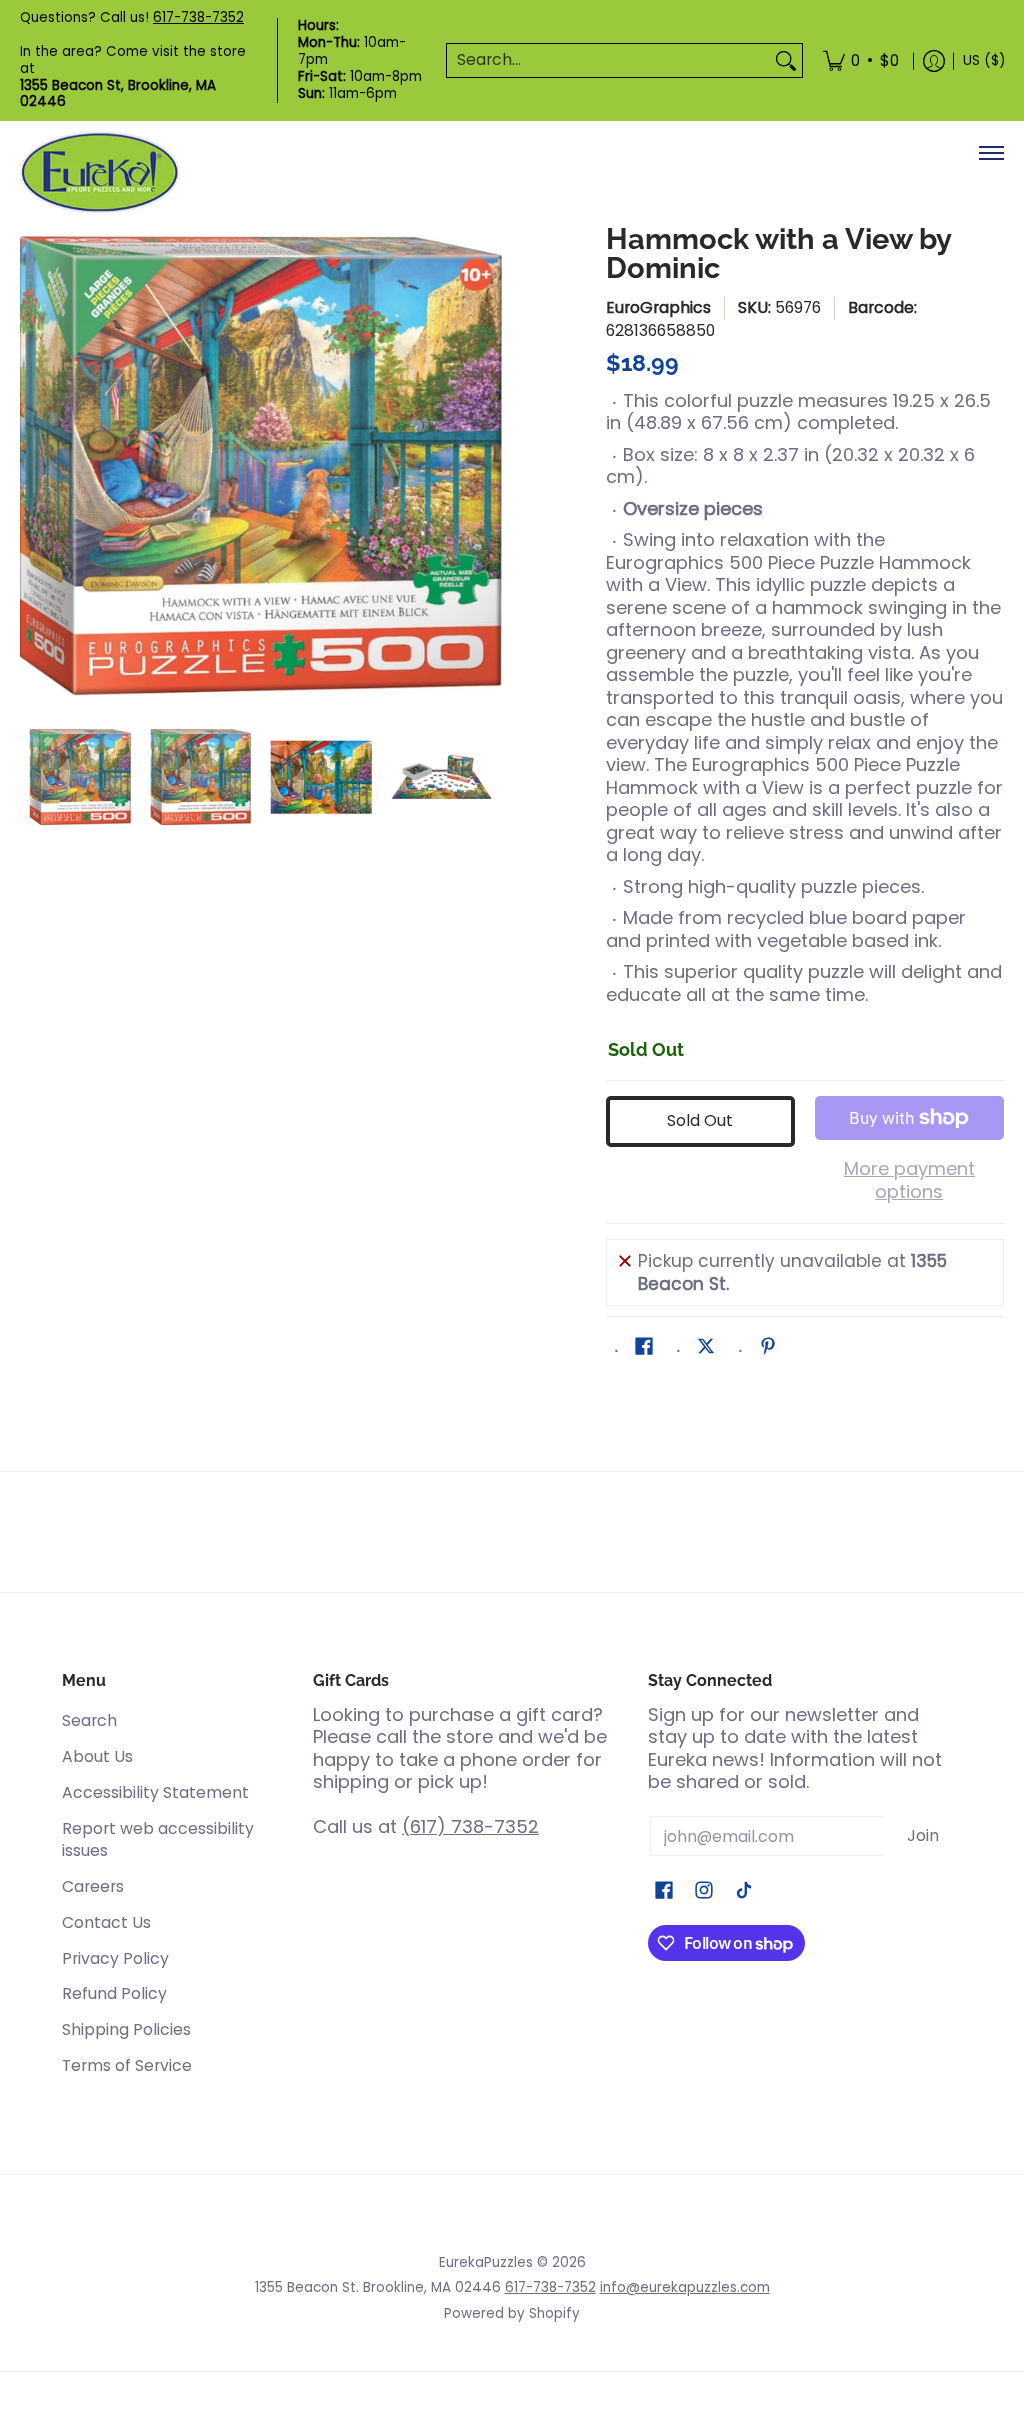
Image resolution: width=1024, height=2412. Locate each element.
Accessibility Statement (155, 1792)
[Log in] (934, 60)
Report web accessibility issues (158, 1840)
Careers (93, 1886)
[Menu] (990, 153)
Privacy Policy (115, 1958)
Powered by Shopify (512, 2313)
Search (89, 1720)
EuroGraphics (658, 307)
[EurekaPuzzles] (100, 172)
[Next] (488, 466)
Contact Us (106, 1922)
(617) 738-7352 (470, 1826)
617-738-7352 (198, 17)
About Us (97, 1756)
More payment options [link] (909, 1180)
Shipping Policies (126, 2029)
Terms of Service (127, 2065)
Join (923, 1835)
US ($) (984, 60)
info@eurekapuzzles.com (685, 2287)
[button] (644, 1348)
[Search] (786, 60)
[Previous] (34, 466)
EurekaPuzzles (486, 2262)
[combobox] (608, 60)
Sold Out (700, 1120)
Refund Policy (114, 1993)
